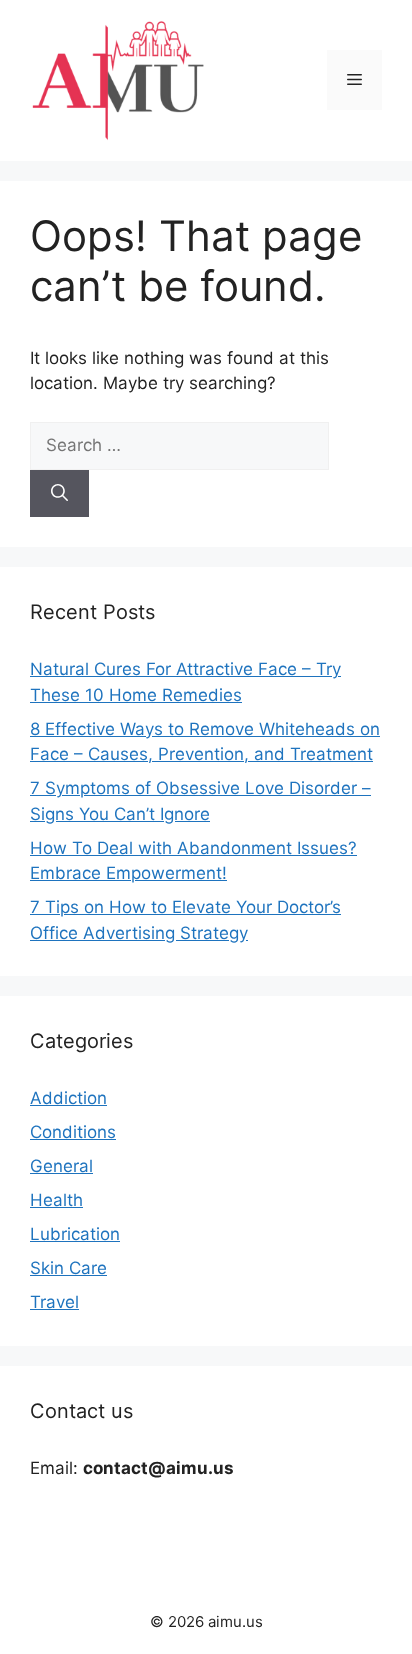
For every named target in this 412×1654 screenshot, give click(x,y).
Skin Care (68, 1268)
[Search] (59, 494)
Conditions (73, 1132)
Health (56, 1200)
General (61, 1166)
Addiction (68, 1098)
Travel (54, 1302)
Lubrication (75, 1234)
